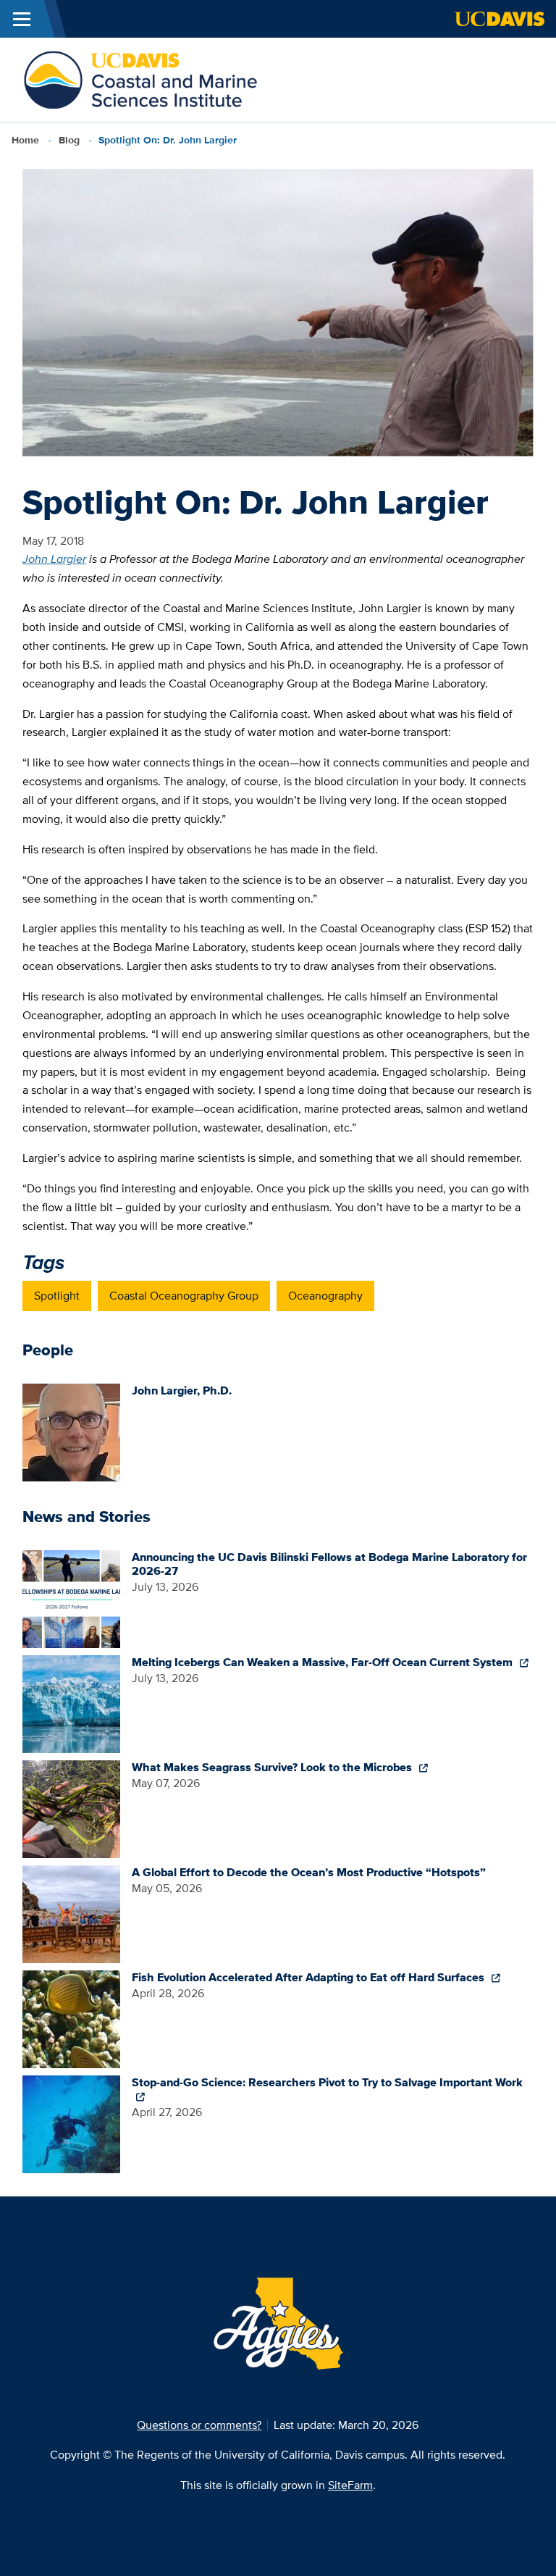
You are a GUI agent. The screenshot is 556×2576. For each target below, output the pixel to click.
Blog (69, 140)
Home (25, 140)
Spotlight (57, 1296)
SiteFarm (350, 2485)
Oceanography (325, 1296)
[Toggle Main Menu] (22, 19)
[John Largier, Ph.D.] (71, 1431)
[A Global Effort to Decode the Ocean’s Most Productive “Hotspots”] (71, 1913)
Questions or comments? (199, 2425)
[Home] (140, 79)
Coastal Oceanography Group (184, 1296)
